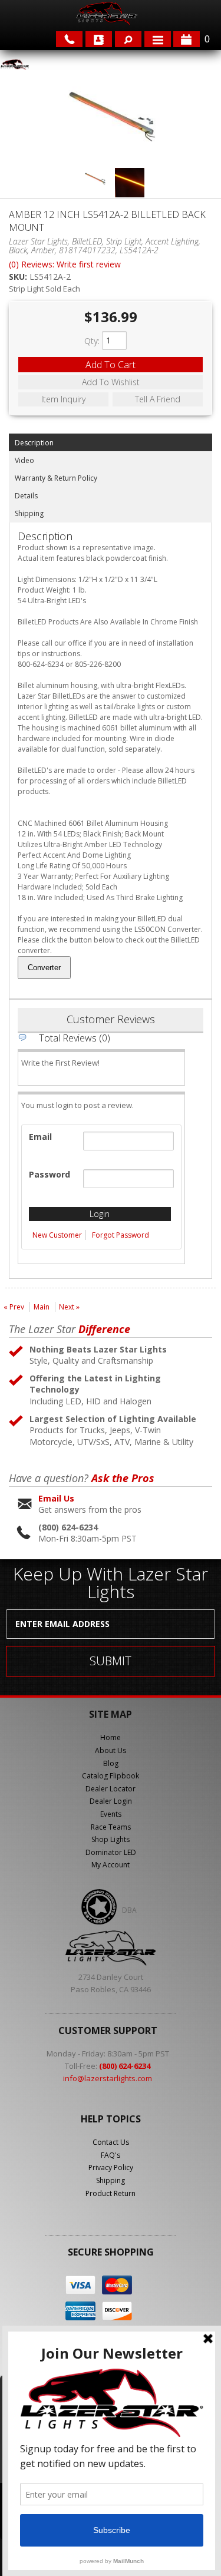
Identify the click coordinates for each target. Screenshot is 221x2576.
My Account (111, 1865)
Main (42, 1307)
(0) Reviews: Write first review (65, 264)
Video (24, 460)
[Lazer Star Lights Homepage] (106, 13)
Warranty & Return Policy (56, 478)
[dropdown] (158, 39)
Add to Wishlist (111, 382)
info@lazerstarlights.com (108, 2078)
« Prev (14, 1307)
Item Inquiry (63, 399)
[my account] (99, 39)
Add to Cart (111, 365)
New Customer (57, 1235)
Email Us (56, 1498)
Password (50, 1174)
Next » (69, 1307)
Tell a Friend (158, 399)
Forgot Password (121, 1235)
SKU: (19, 277)
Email (40, 1137)
